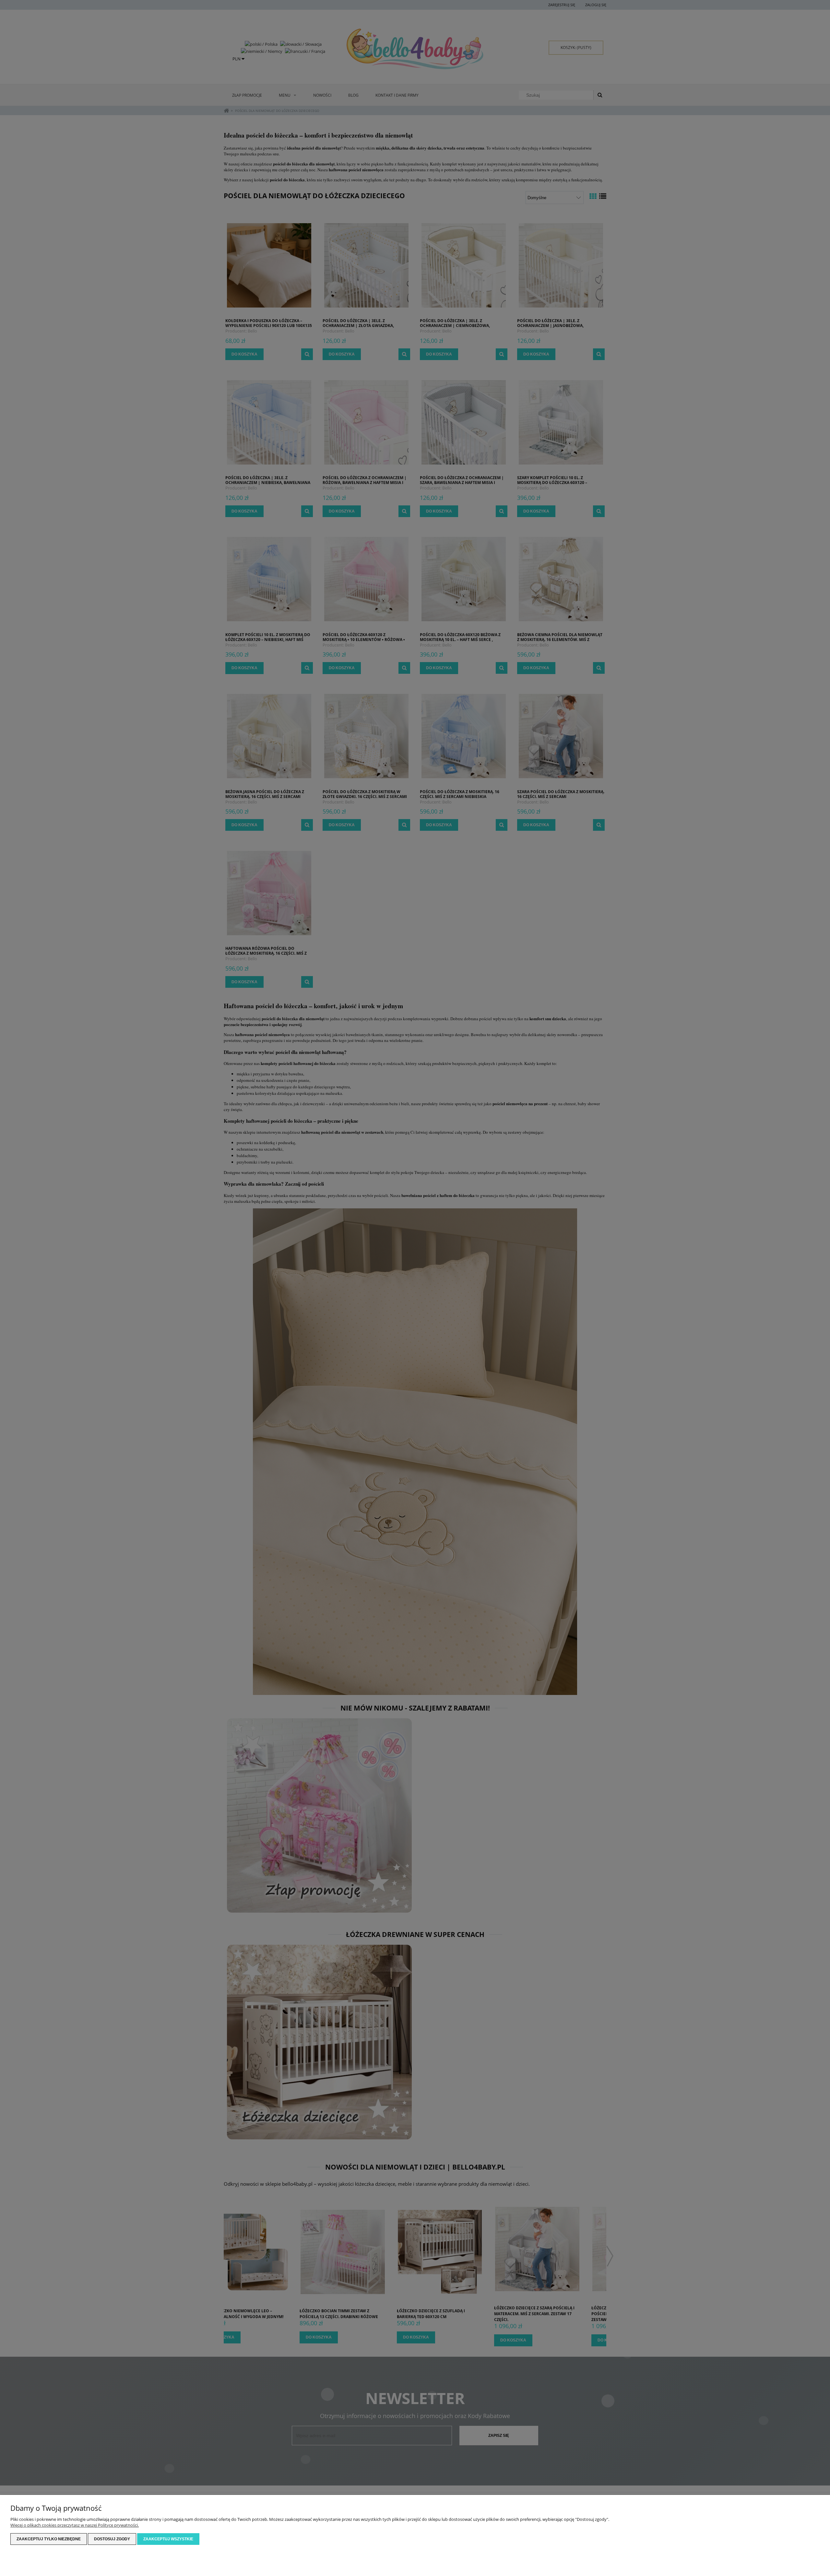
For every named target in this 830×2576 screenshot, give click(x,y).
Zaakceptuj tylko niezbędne (49, 2539)
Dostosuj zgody (112, 2539)
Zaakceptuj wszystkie (168, 2539)
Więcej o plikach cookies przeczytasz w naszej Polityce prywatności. (75, 2525)
